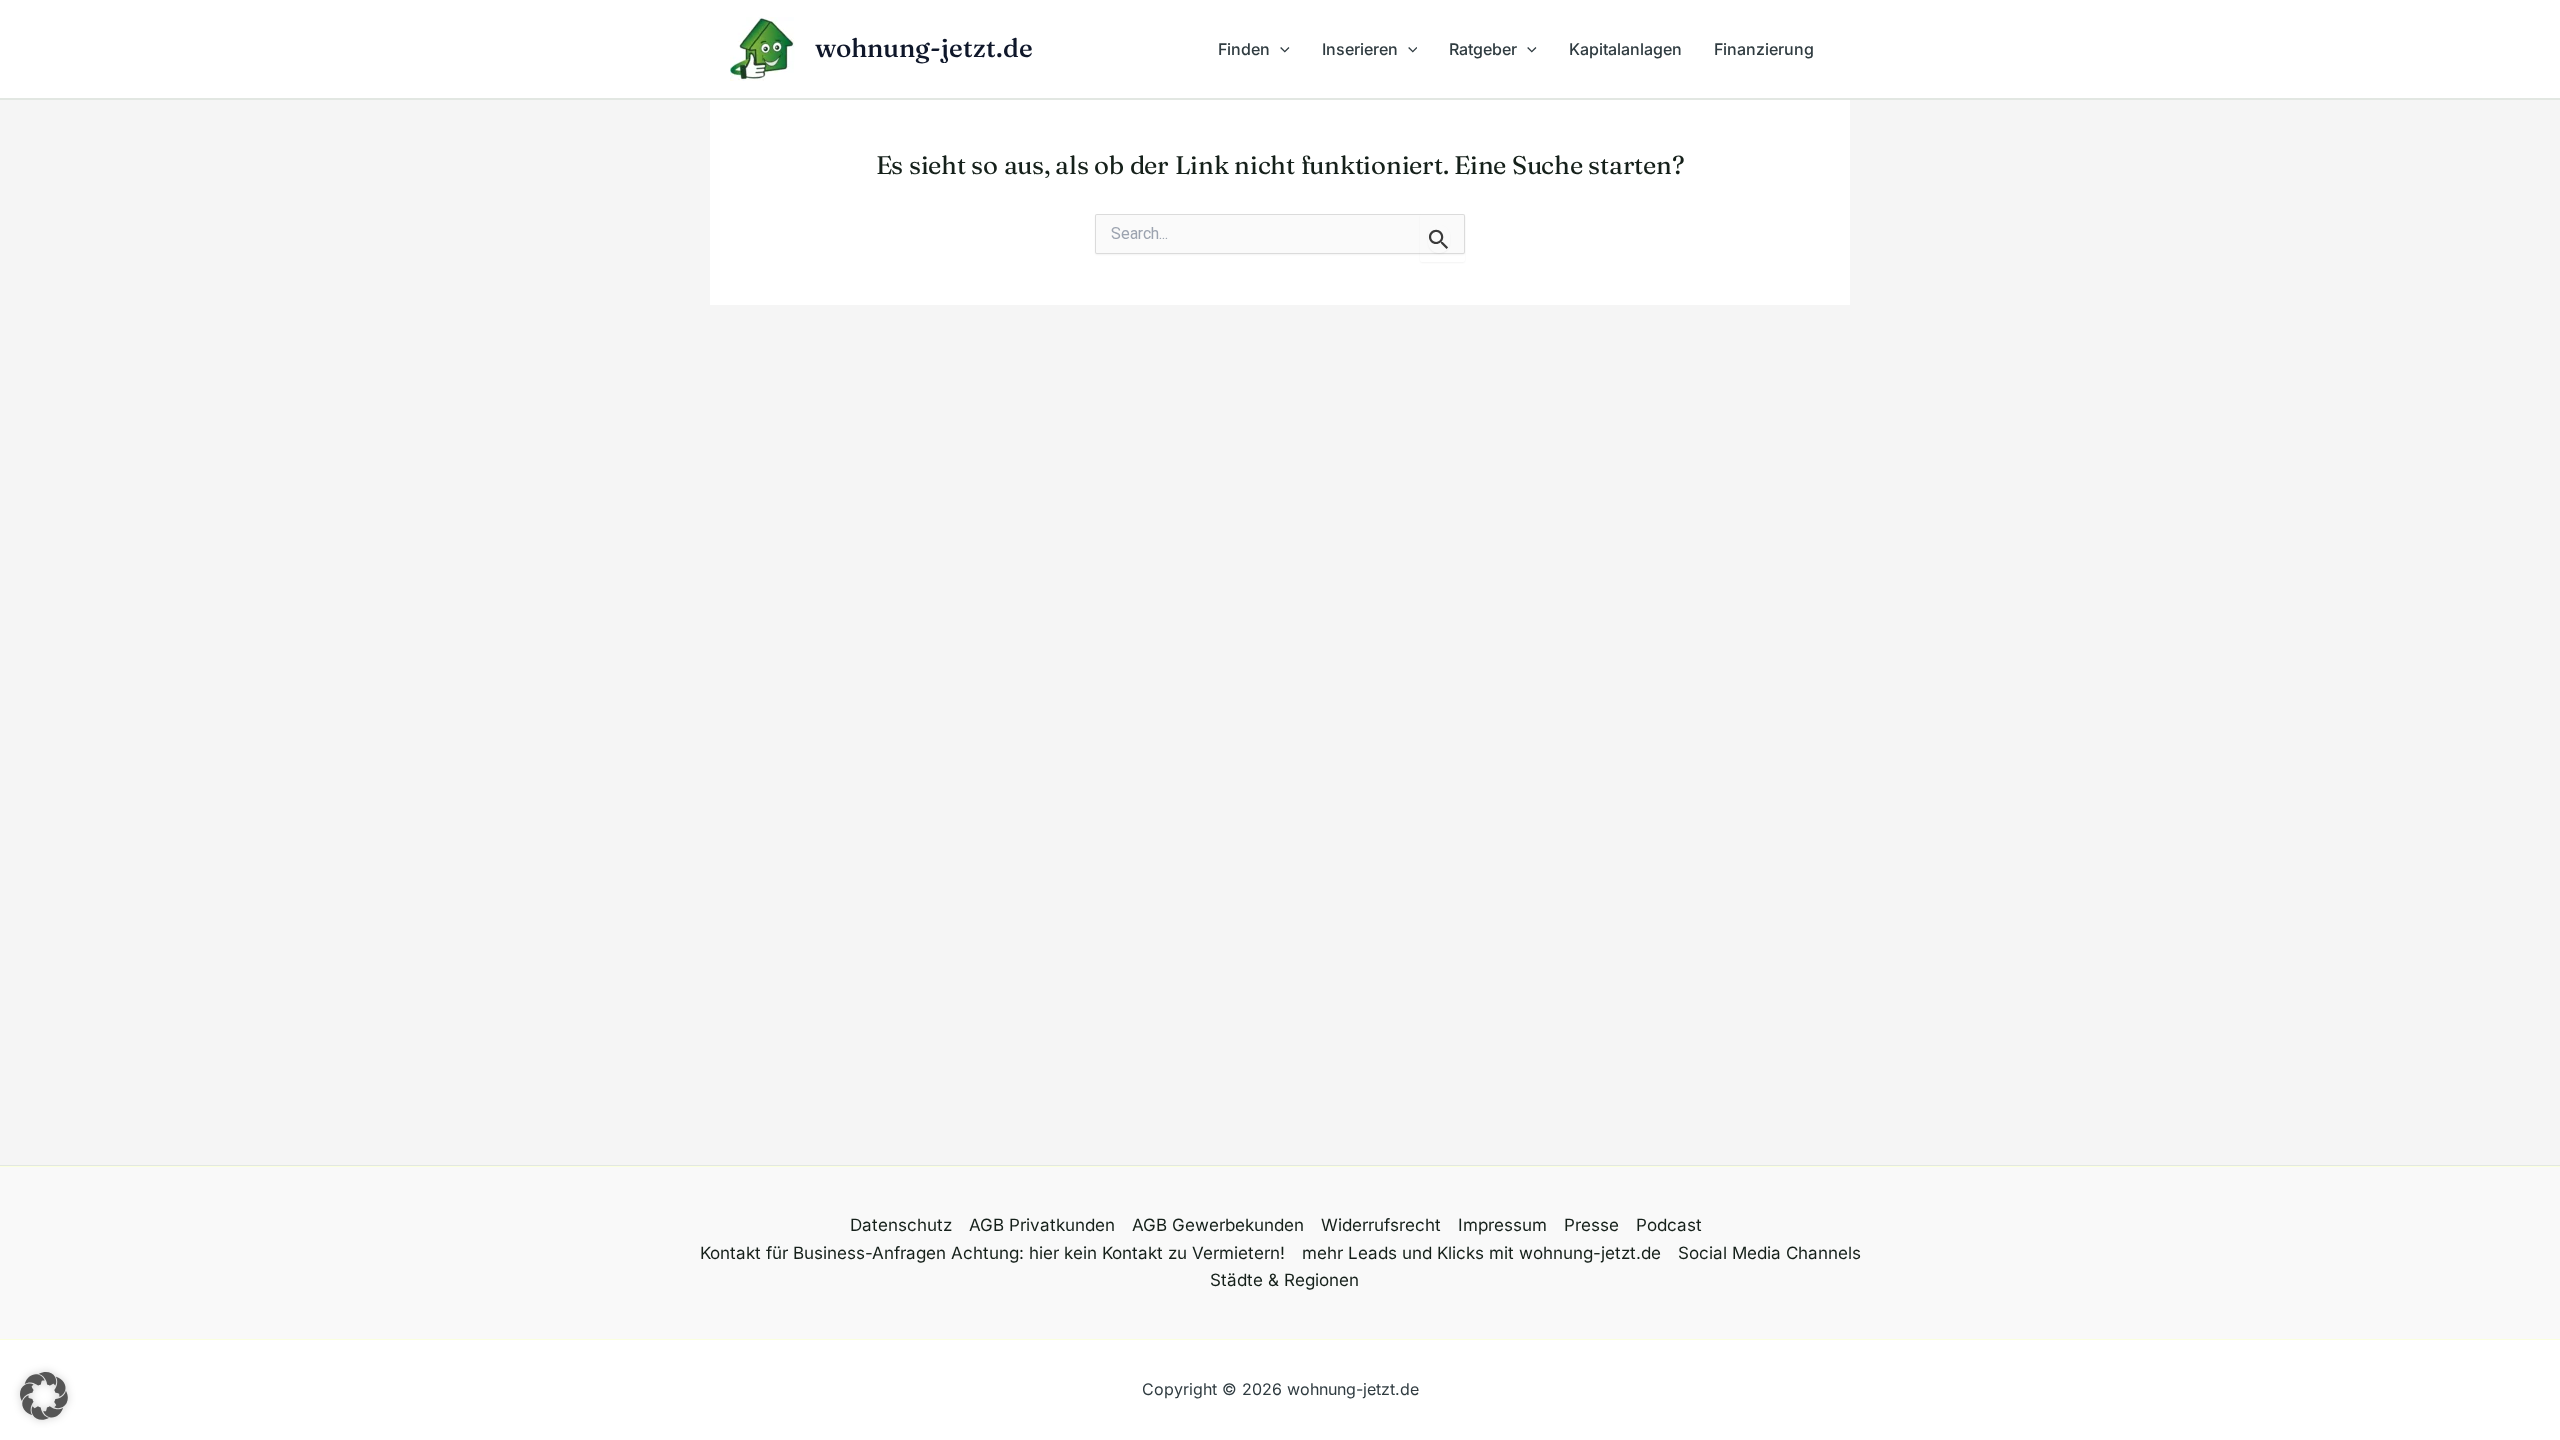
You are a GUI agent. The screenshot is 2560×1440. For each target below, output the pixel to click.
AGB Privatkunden (1042, 1225)
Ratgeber (1483, 49)
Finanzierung (1764, 49)
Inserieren (1360, 49)
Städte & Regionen (1284, 1280)
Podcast (1669, 1225)
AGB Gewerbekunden (1218, 1225)
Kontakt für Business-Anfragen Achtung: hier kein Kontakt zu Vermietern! (992, 1253)
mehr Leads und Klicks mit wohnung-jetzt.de (1481, 1253)
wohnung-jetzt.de (924, 48)
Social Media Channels (1769, 1253)
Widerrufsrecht (1381, 1225)
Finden (1244, 49)
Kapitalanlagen (1625, 49)
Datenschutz (901, 1225)
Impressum (1502, 1225)
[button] (1280, 49)
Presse (1591, 1225)
